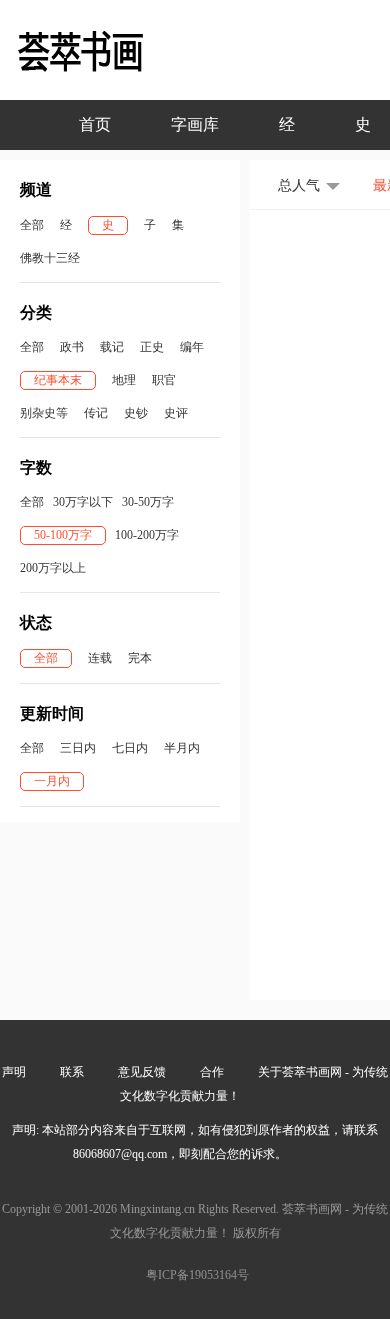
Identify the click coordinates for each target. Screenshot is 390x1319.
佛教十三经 (50, 258)
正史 (152, 347)
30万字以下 (83, 502)
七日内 (130, 748)
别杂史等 (44, 413)
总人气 (299, 185)
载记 (112, 347)
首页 (95, 124)
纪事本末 (58, 380)
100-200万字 (147, 535)
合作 (212, 1072)
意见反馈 (142, 1072)
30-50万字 (148, 502)
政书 (72, 347)
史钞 (136, 413)
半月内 (182, 748)
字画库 (195, 124)
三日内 (78, 748)
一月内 (52, 781)
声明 (14, 1072)
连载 (100, 658)
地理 (124, 380)
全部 (32, 225)
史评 (176, 413)
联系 (72, 1072)
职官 (164, 380)
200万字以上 (53, 568)
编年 (192, 347)
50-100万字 (63, 535)
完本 (140, 658)
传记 (96, 413)
